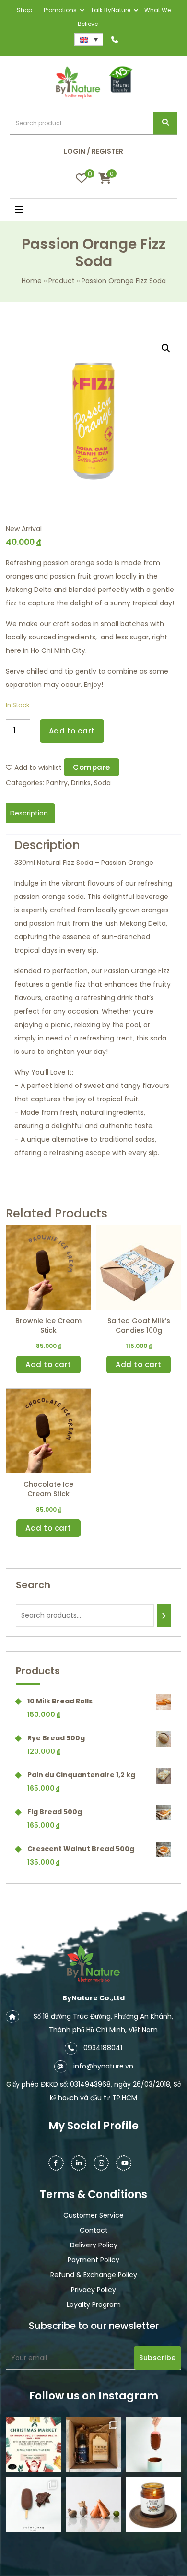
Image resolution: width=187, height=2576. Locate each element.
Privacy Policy (93, 2290)
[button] (31, 211)
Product (62, 281)
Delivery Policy (94, 2245)
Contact (94, 2230)
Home (32, 281)
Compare (92, 767)
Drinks (81, 783)
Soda (102, 783)
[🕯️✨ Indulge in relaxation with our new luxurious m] (154, 2504)
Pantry (57, 783)
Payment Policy (93, 2260)
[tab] (29, 813)
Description (29, 813)
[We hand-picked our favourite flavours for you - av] (33, 2504)
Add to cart (72, 731)
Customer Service (93, 2215)
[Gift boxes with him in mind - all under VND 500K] (93, 2444)
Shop (24, 10)
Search (165, 124)
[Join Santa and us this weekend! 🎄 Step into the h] (33, 2444)
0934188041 (103, 2048)
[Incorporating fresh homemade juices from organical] (93, 2504)
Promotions (60, 10)
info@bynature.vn (103, 2066)
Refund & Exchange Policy (94, 2275)
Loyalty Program (94, 2304)
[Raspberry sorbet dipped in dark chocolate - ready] (154, 2444)
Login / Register (93, 151)
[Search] (164, 1615)
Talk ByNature (111, 10)
